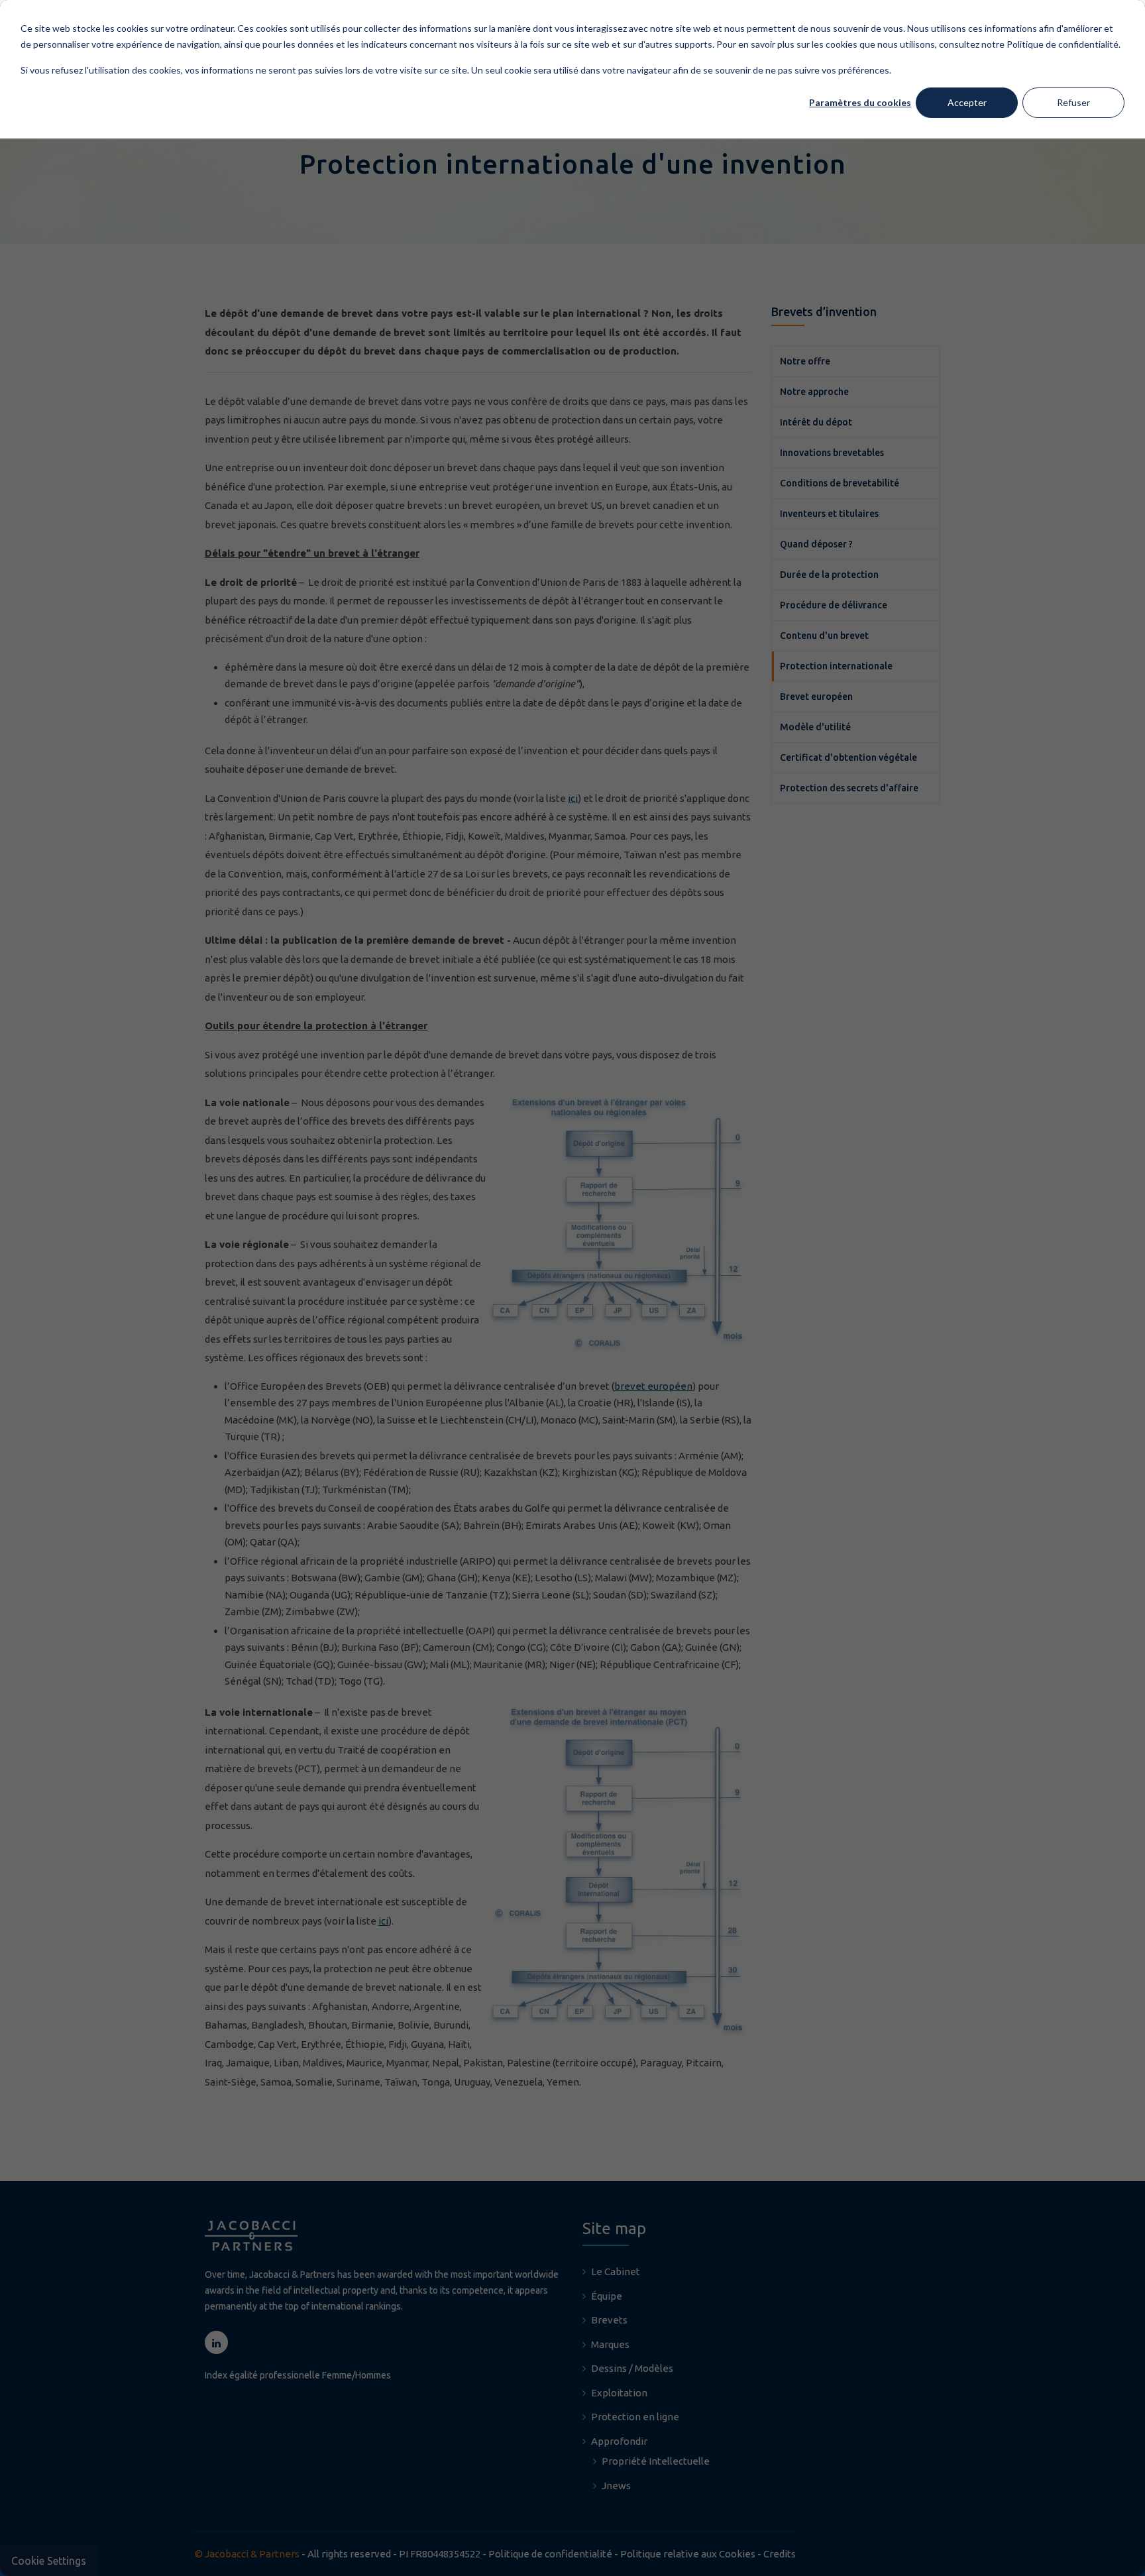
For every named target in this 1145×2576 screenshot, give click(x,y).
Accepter (967, 102)
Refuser (1073, 102)
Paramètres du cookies (860, 102)
